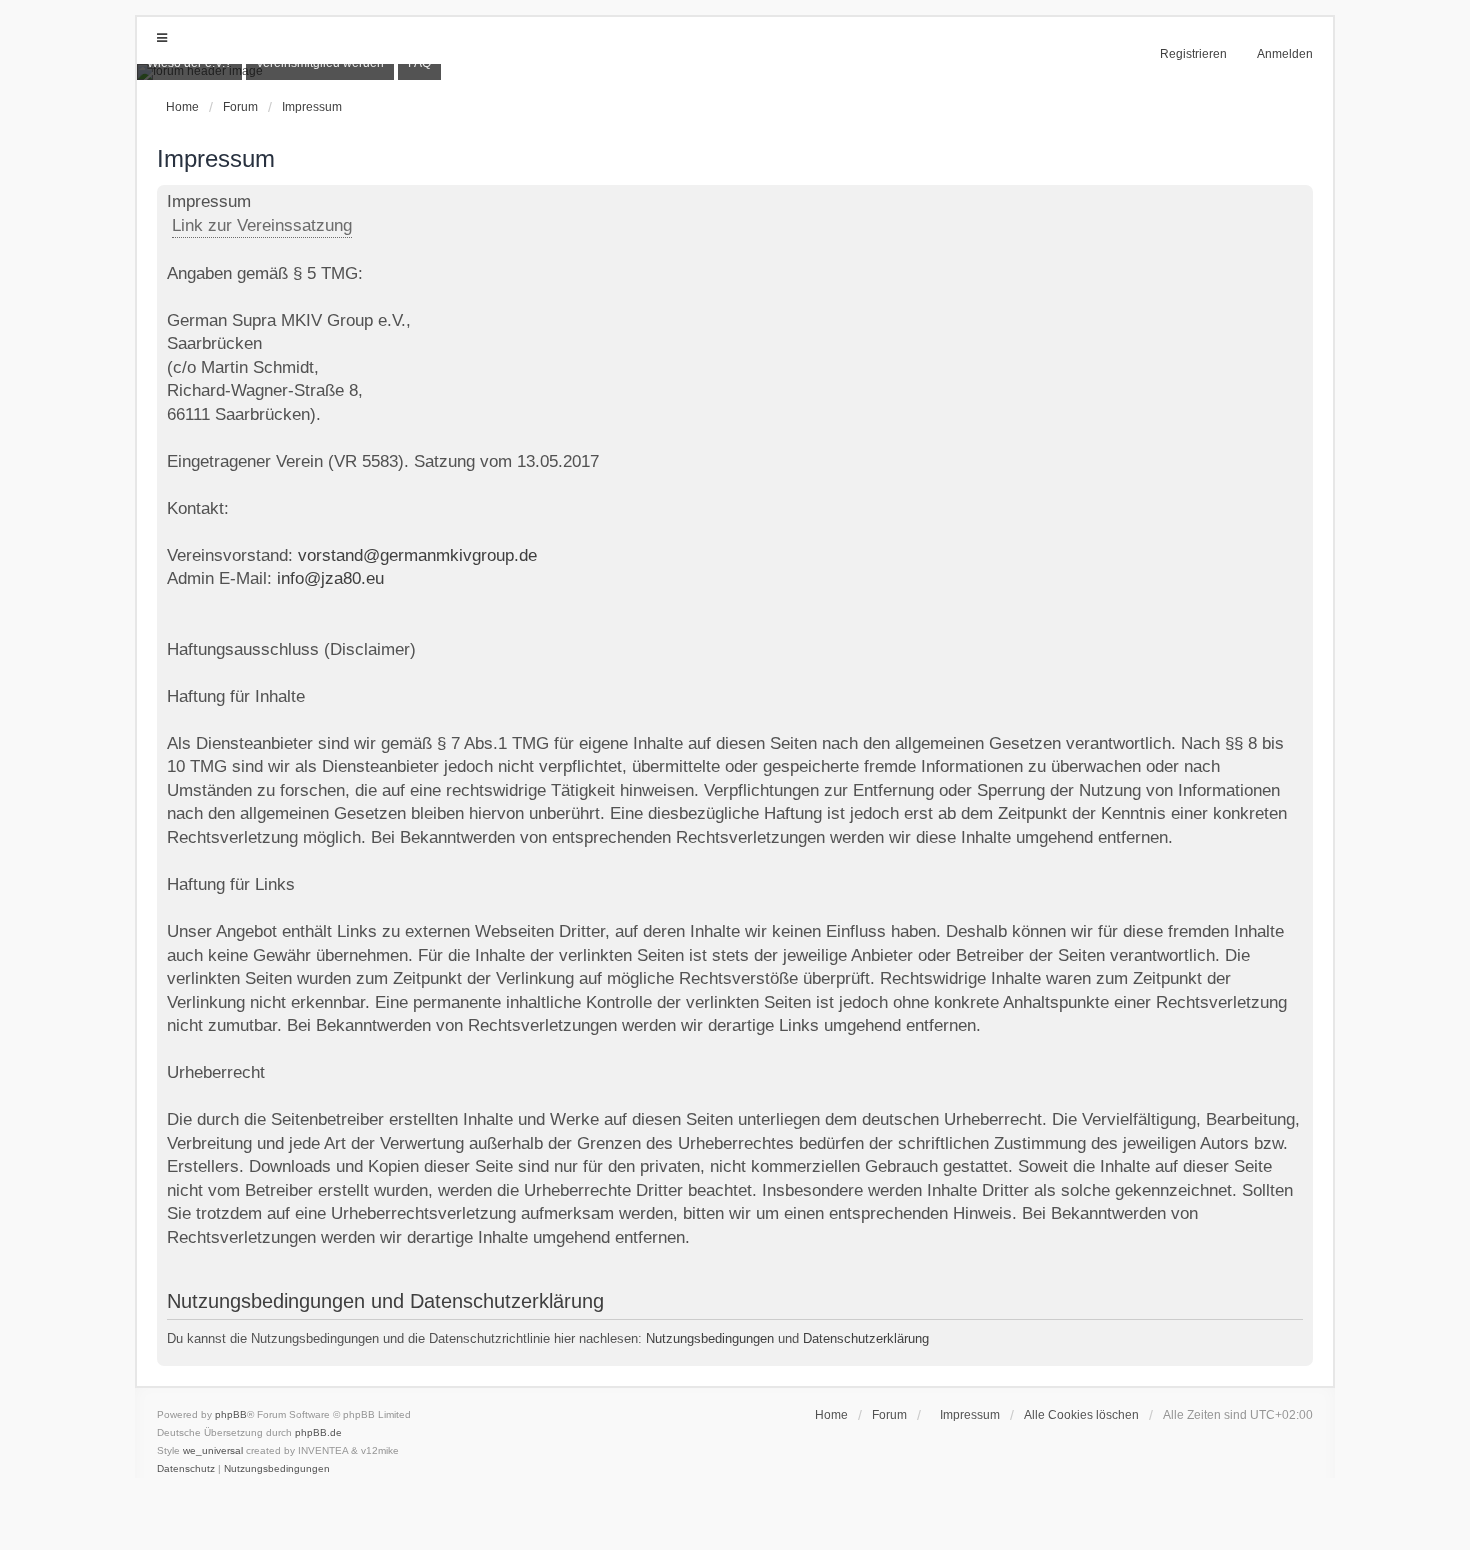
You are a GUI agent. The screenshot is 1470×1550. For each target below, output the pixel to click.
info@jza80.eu (330, 578)
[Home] (735, 72)
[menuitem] (965, 1415)
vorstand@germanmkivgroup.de (417, 555)
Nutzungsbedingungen (710, 1338)
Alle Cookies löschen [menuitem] (1081, 1415)
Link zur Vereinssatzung (262, 225)
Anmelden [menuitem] (1285, 54)
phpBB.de (318, 1432)
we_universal (213, 1450)
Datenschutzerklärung (866, 1338)
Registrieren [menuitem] (1193, 54)
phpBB (231, 1414)
